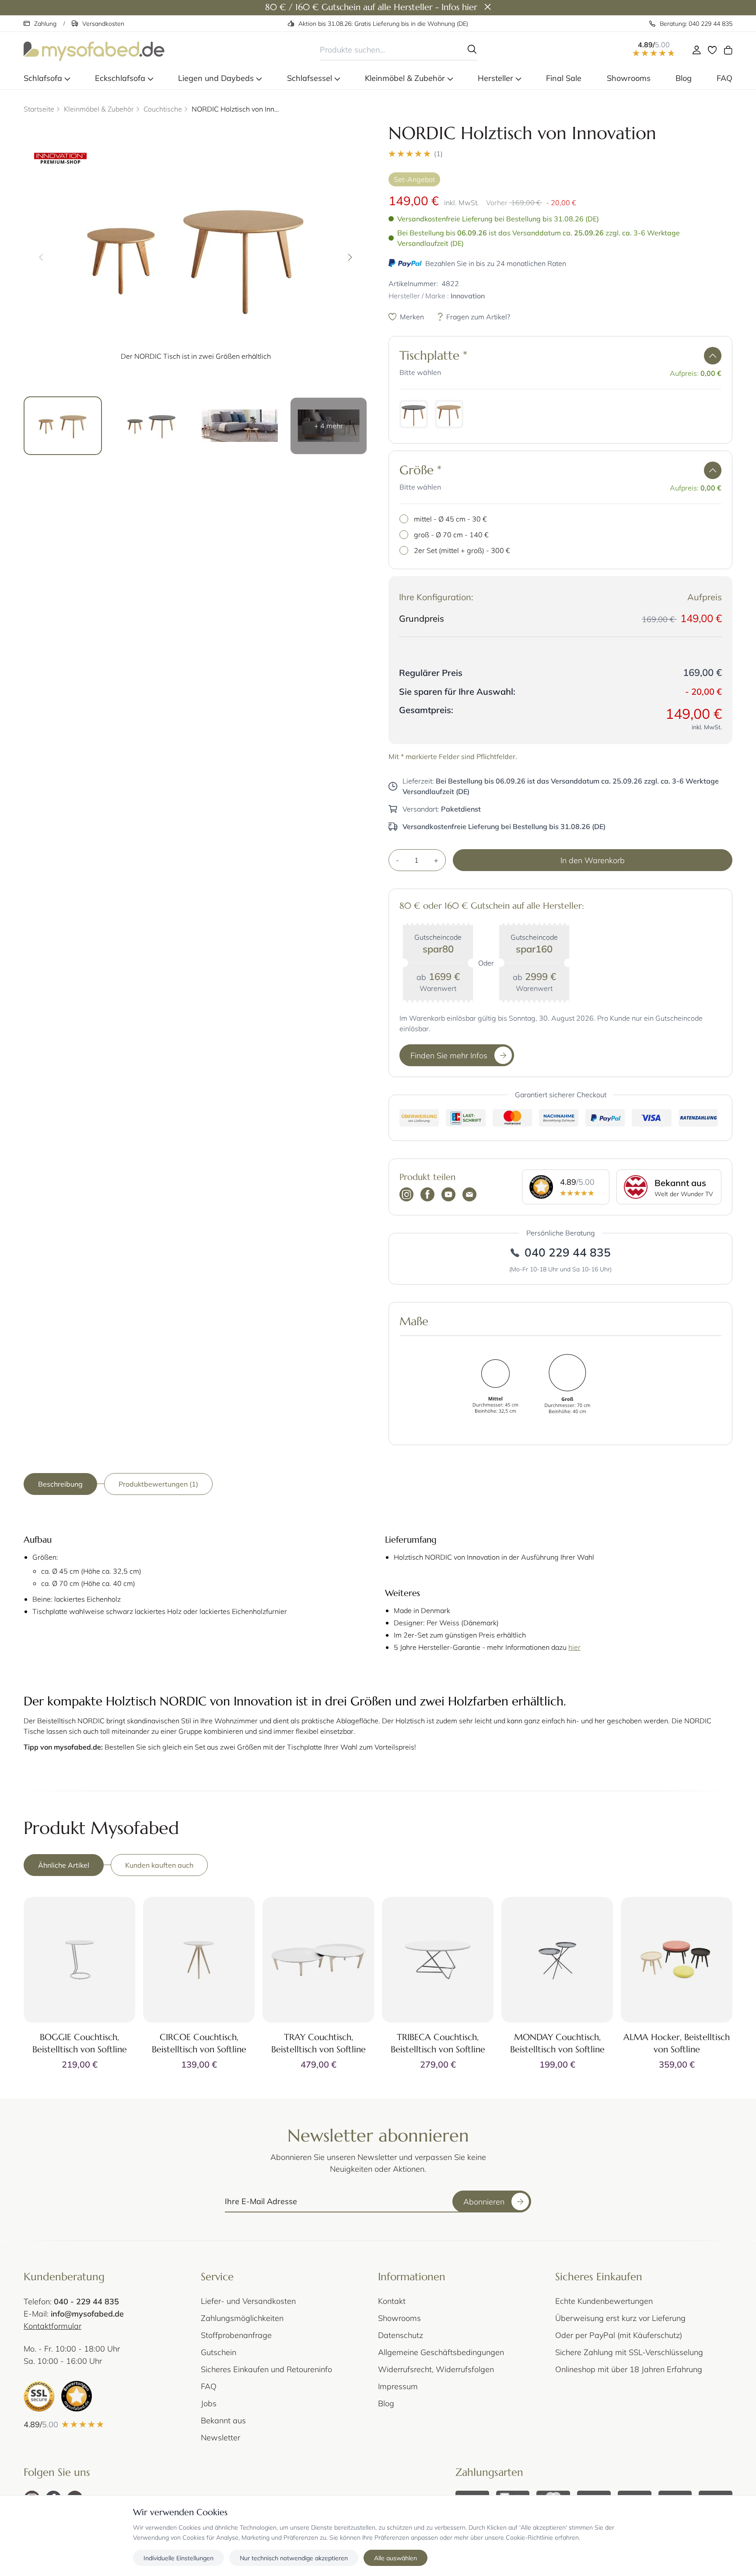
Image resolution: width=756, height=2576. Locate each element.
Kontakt (392, 2301)
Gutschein (219, 2352)
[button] (560, 154)
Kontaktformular (52, 2326)
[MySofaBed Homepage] (94, 50)
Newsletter (220, 2437)
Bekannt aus (223, 2420)
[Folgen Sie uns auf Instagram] (406, 1195)
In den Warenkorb (593, 860)
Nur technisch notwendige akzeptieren (294, 2557)
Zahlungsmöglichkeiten (242, 2318)
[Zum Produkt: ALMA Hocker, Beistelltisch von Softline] (677, 1960)
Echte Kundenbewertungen (604, 2301)
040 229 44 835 (568, 1252)
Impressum (398, 2386)
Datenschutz (401, 2335)
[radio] (414, 414)
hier (574, 1647)
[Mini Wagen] (728, 50)
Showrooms (399, 2318)
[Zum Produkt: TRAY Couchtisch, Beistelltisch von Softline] (318, 1960)
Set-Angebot (414, 179)
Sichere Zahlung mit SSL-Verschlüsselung (629, 2352)
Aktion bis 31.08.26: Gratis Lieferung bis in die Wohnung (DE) (383, 23)
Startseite (39, 109)
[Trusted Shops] (77, 2396)
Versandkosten (103, 23)
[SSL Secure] (39, 2396)
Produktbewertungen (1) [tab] (158, 1484)
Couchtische (163, 109)
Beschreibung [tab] (60, 1484)
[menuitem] (47, 78)
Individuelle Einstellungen (178, 2557)
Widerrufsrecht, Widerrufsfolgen (436, 2369)
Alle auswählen (395, 2557)
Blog (386, 2403)
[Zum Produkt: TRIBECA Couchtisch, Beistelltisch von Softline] (438, 1960)
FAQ (209, 2386)
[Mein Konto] (696, 50)
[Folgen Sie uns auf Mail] (469, 1195)
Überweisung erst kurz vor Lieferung (620, 2318)
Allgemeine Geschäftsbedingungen (441, 2352)
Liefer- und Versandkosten (248, 2301)
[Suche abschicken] (472, 49)
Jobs (209, 2403)
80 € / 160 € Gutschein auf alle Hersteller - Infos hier (371, 7)
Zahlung (45, 23)
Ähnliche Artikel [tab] (64, 1865)
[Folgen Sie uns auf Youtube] (448, 1195)
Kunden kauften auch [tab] (159, 1865)
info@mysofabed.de (87, 2313)
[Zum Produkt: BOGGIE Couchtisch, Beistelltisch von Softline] (79, 1960)
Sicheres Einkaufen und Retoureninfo (266, 2369)
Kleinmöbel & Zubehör (99, 109)
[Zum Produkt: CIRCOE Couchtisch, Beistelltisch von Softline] (199, 1960)
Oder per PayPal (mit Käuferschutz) (619, 2335)
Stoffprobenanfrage (236, 2335)
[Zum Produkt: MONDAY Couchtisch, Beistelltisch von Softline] (557, 1960)
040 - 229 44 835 (86, 2301)
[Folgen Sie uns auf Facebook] (427, 1195)
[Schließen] (488, 7)
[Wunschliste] (712, 50)
